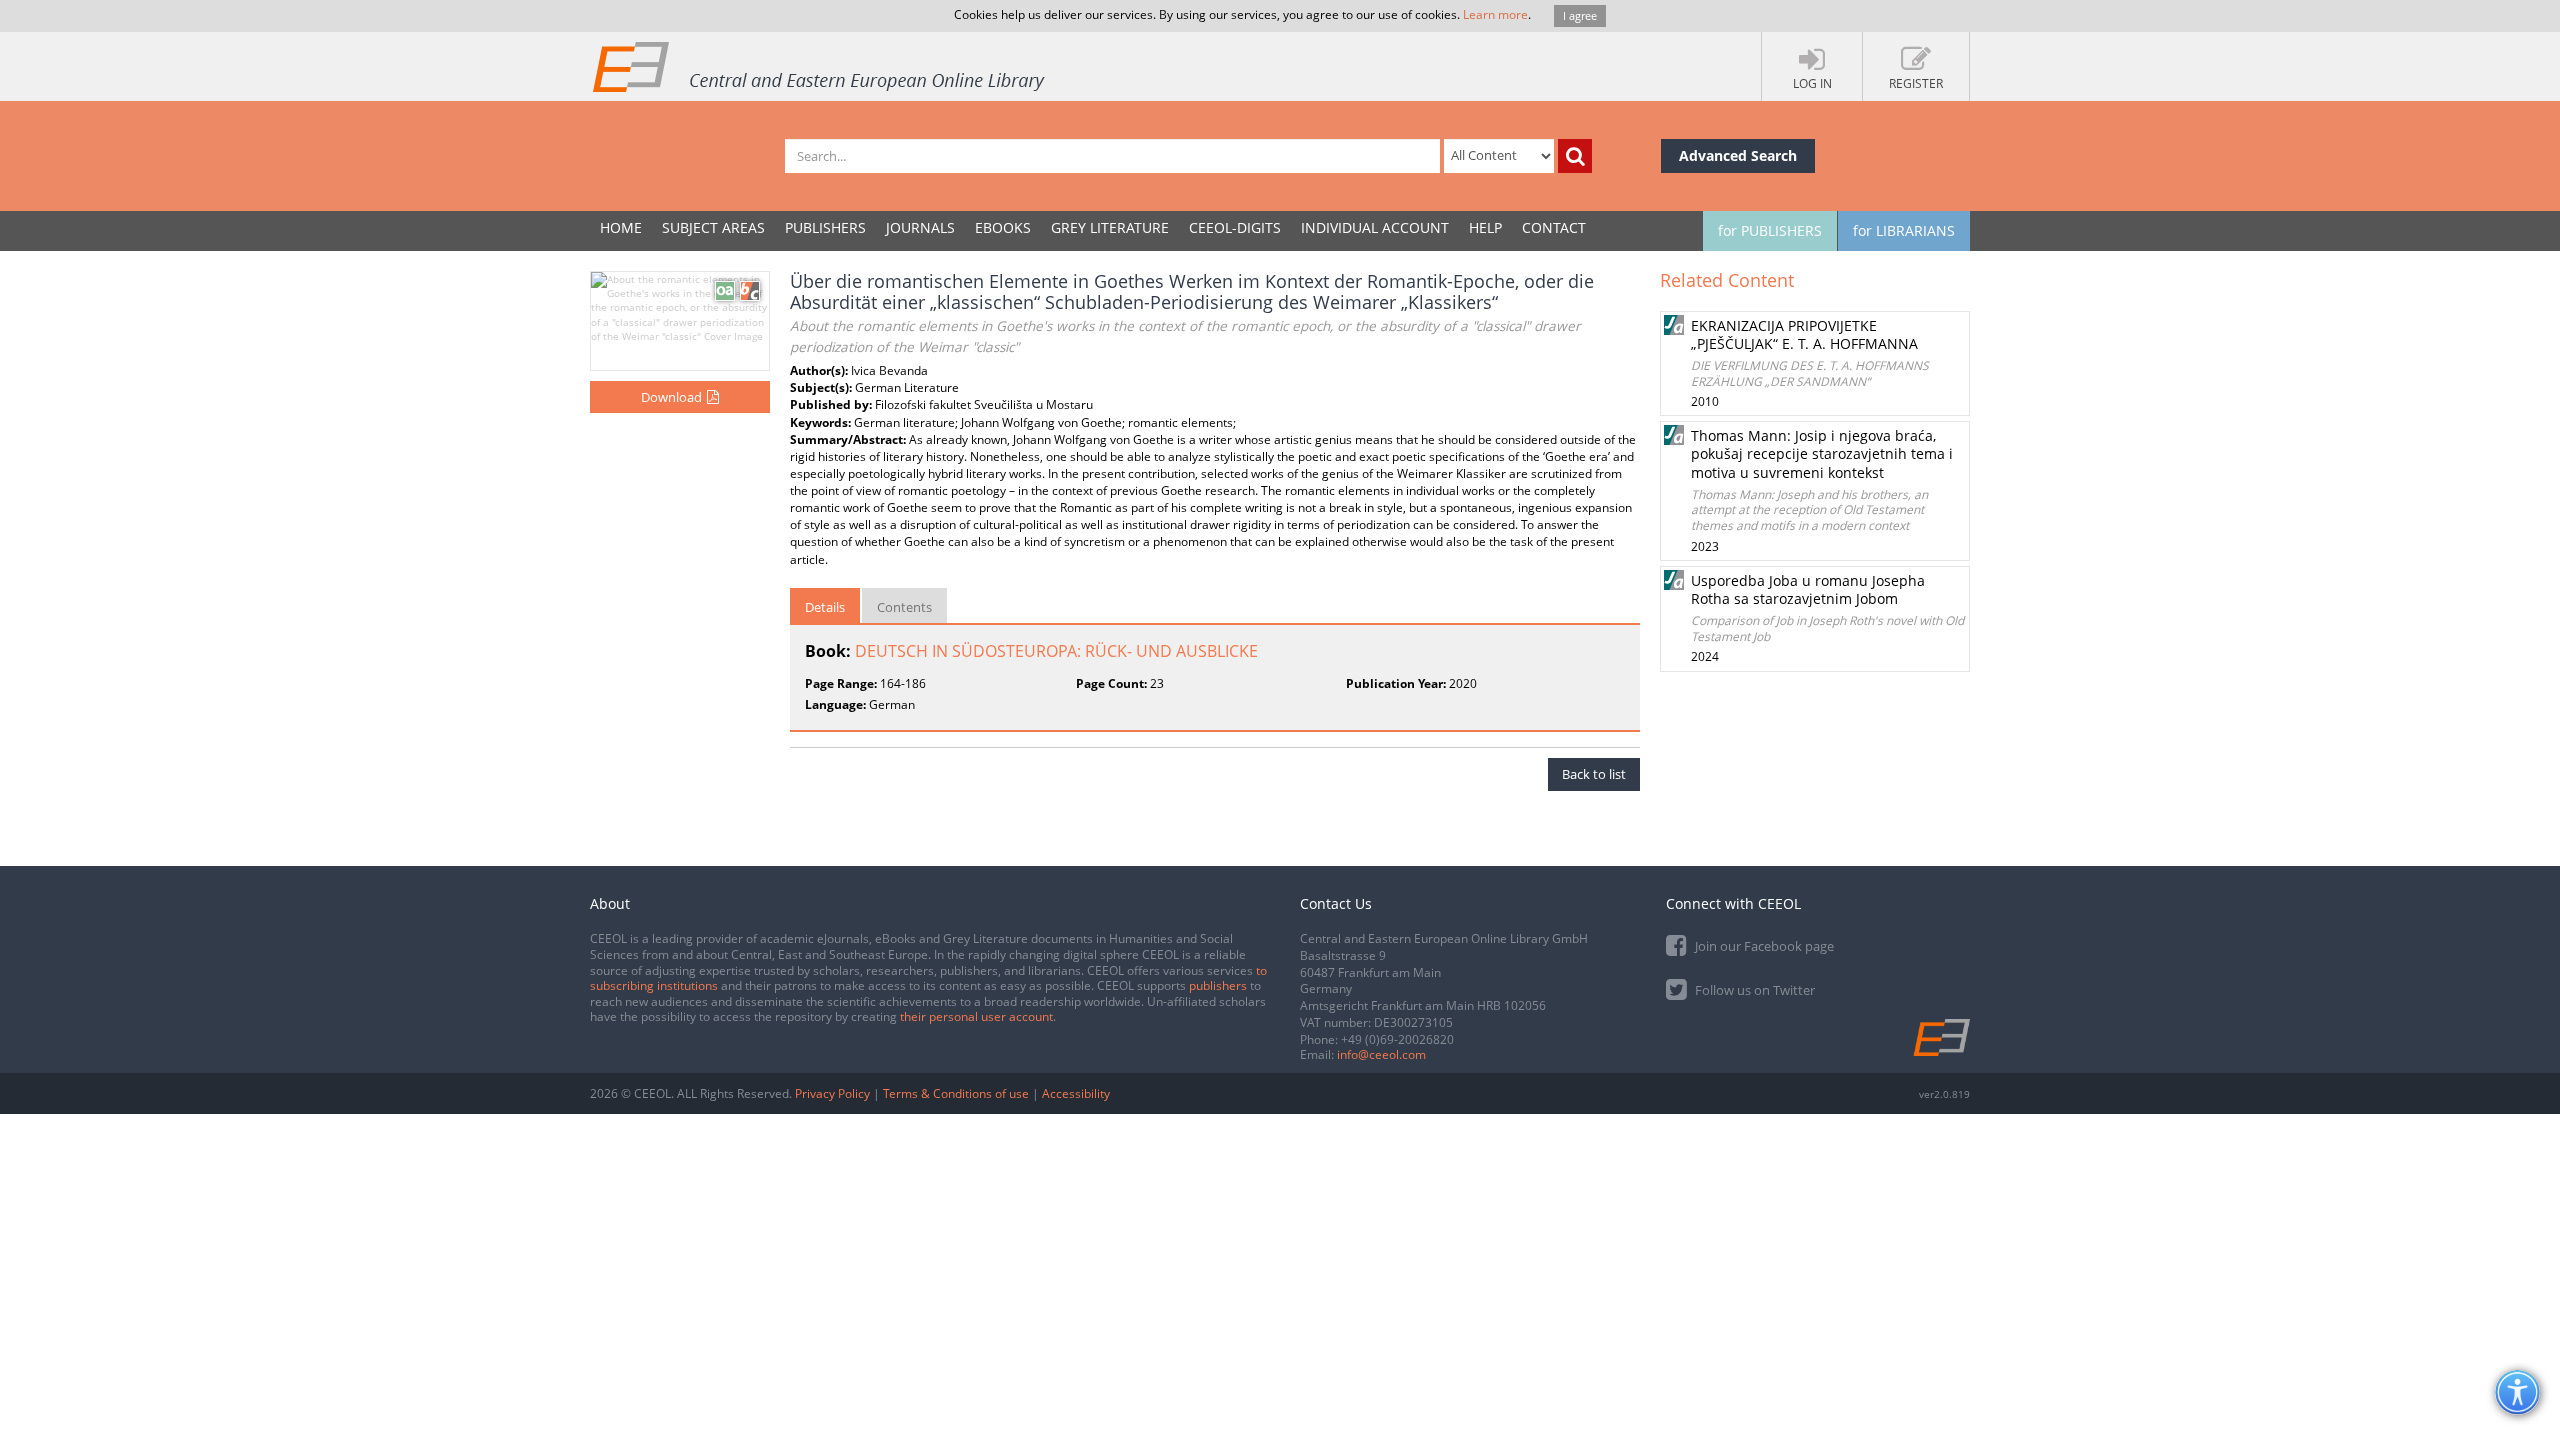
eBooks (1003, 227)
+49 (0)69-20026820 (1397, 1039)
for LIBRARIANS (1904, 230)
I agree (1580, 15)
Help (1485, 227)
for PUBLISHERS (1770, 230)
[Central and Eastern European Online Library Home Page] (820, 66)
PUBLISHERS (825, 227)
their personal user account (976, 1016)
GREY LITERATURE (1110, 227)
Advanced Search (1738, 155)
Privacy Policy (832, 1093)
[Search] (1575, 156)
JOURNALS (920, 227)
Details (825, 607)
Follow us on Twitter (1753, 990)
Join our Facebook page (1763, 946)
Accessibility (1076, 1093)
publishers (1218, 985)
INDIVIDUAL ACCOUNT (1375, 227)
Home (621, 227)
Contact (1554, 227)
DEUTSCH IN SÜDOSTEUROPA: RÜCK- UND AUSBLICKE (1056, 651)
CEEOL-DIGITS (1235, 227)
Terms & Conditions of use (956, 1093)
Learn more (1495, 14)
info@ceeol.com (1381, 1054)
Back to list (1594, 774)
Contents (904, 607)
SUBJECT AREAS (713, 227)
